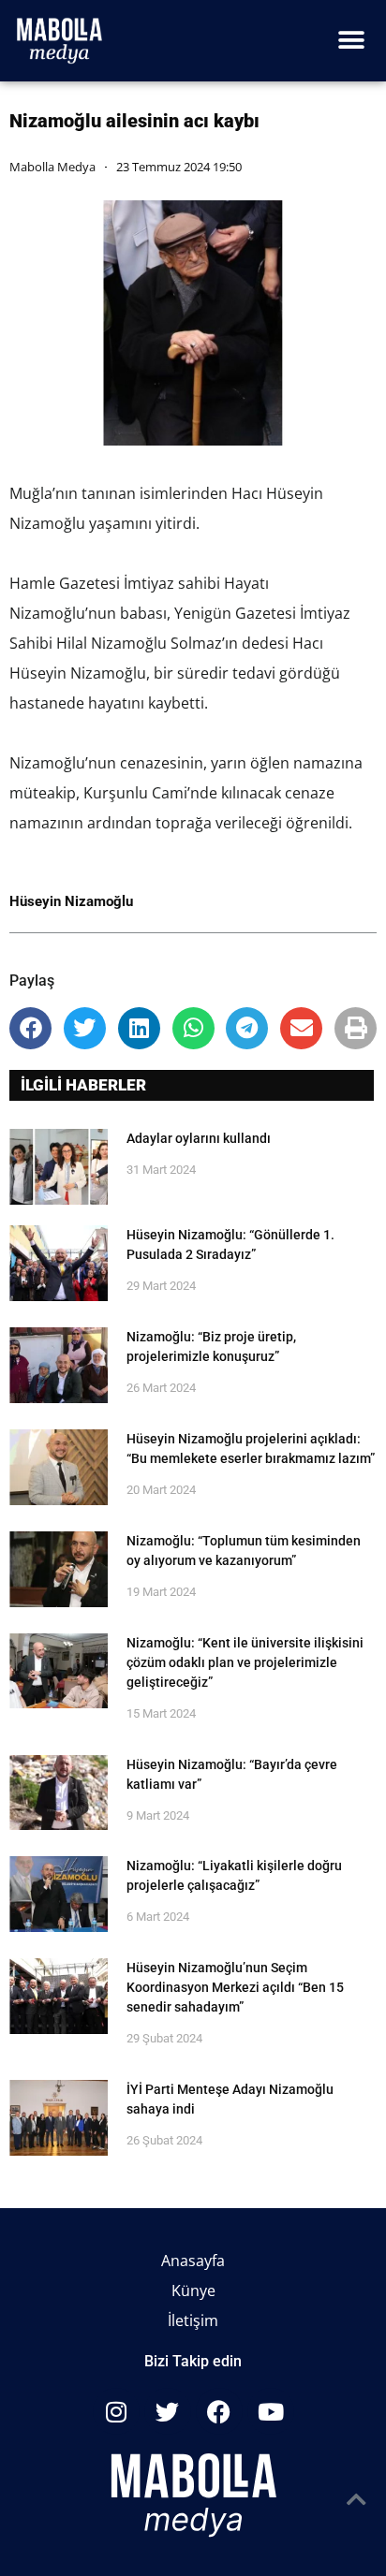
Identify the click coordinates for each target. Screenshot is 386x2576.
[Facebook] (219, 2411)
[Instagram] (116, 2411)
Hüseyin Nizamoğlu (71, 901)
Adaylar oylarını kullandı (199, 1138)
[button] (351, 41)
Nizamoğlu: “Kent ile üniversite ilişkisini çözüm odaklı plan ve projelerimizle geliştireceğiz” (245, 1662)
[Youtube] (271, 2411)
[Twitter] (168, 2411)
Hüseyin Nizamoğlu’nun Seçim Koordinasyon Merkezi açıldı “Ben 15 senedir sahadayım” (235, 1987)
